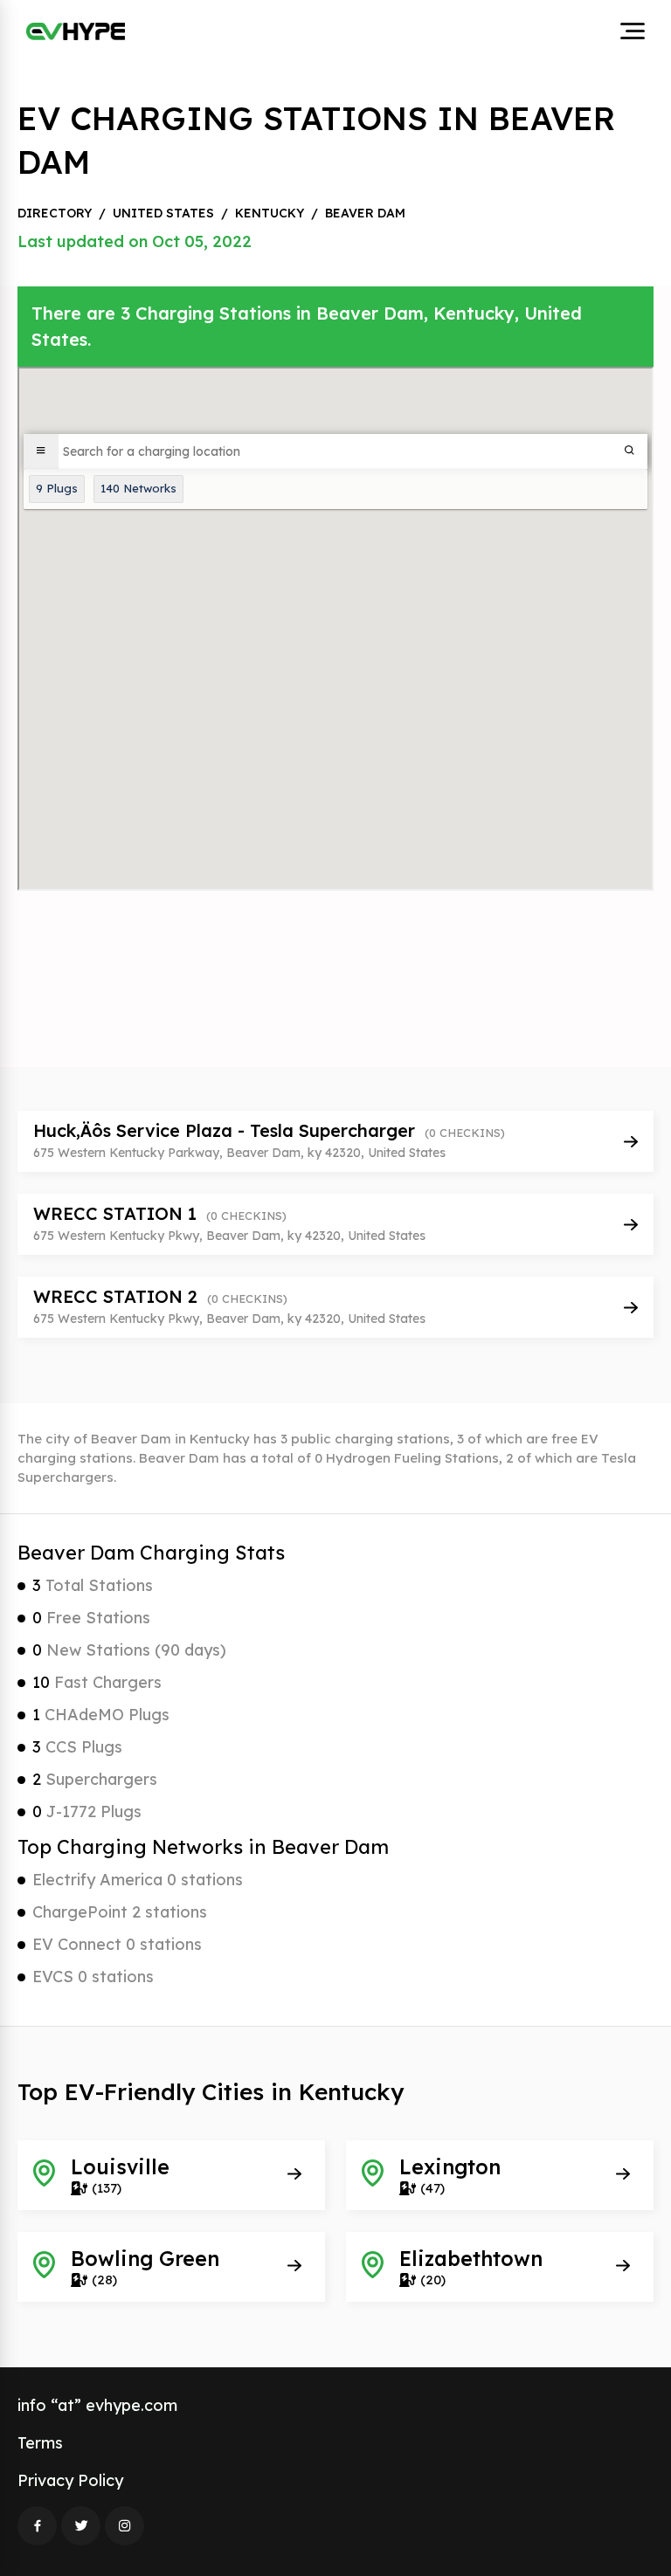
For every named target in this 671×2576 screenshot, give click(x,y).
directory (55, 213)
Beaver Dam (365, 213)
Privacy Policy (70, 2480)
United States (163, 213)
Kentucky (270, 213)
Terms (40, 2443)
